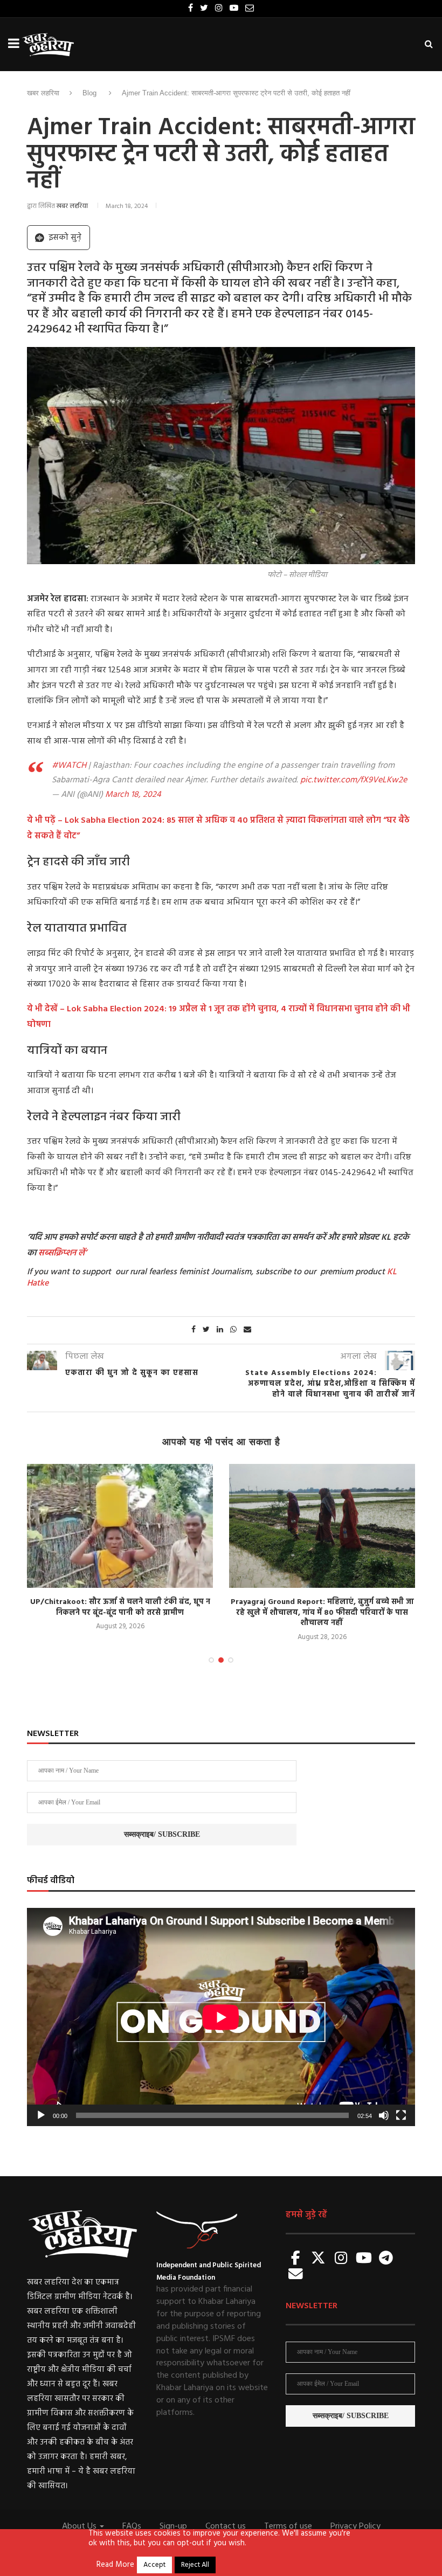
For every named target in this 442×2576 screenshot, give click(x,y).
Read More (115, 2565)
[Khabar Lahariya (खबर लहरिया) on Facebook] (296, 2259)
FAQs (132, 2526)
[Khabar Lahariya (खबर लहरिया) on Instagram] (341, 2259)
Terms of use (288, 2526)
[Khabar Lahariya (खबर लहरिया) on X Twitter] (319, 2259)
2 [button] (221, 1660)
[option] (120, 1548)
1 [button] (211, 1660)
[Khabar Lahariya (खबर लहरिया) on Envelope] (296, 2275)
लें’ (81, 1253)
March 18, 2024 (133, 795)
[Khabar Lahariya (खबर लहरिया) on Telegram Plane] (386, 2259)
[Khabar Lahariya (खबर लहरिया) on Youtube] (364, 2259)
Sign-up (173, 2526)
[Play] (41, 2115)
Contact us (226, 2526)
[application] (221, 2017)
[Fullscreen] (401, 2115)
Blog (89, 93)
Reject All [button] (195, 2565)
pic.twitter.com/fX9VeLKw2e (354, 780)
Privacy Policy (355, 2526)
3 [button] (231, 1660)
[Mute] (384, 2115)
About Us (80, 2526)
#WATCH (69, 766)
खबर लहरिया (43, 93)
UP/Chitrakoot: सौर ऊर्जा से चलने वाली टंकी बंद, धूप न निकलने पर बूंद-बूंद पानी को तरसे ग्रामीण (120, 1608)
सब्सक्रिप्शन (57, 1253)
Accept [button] (154, 2565)
